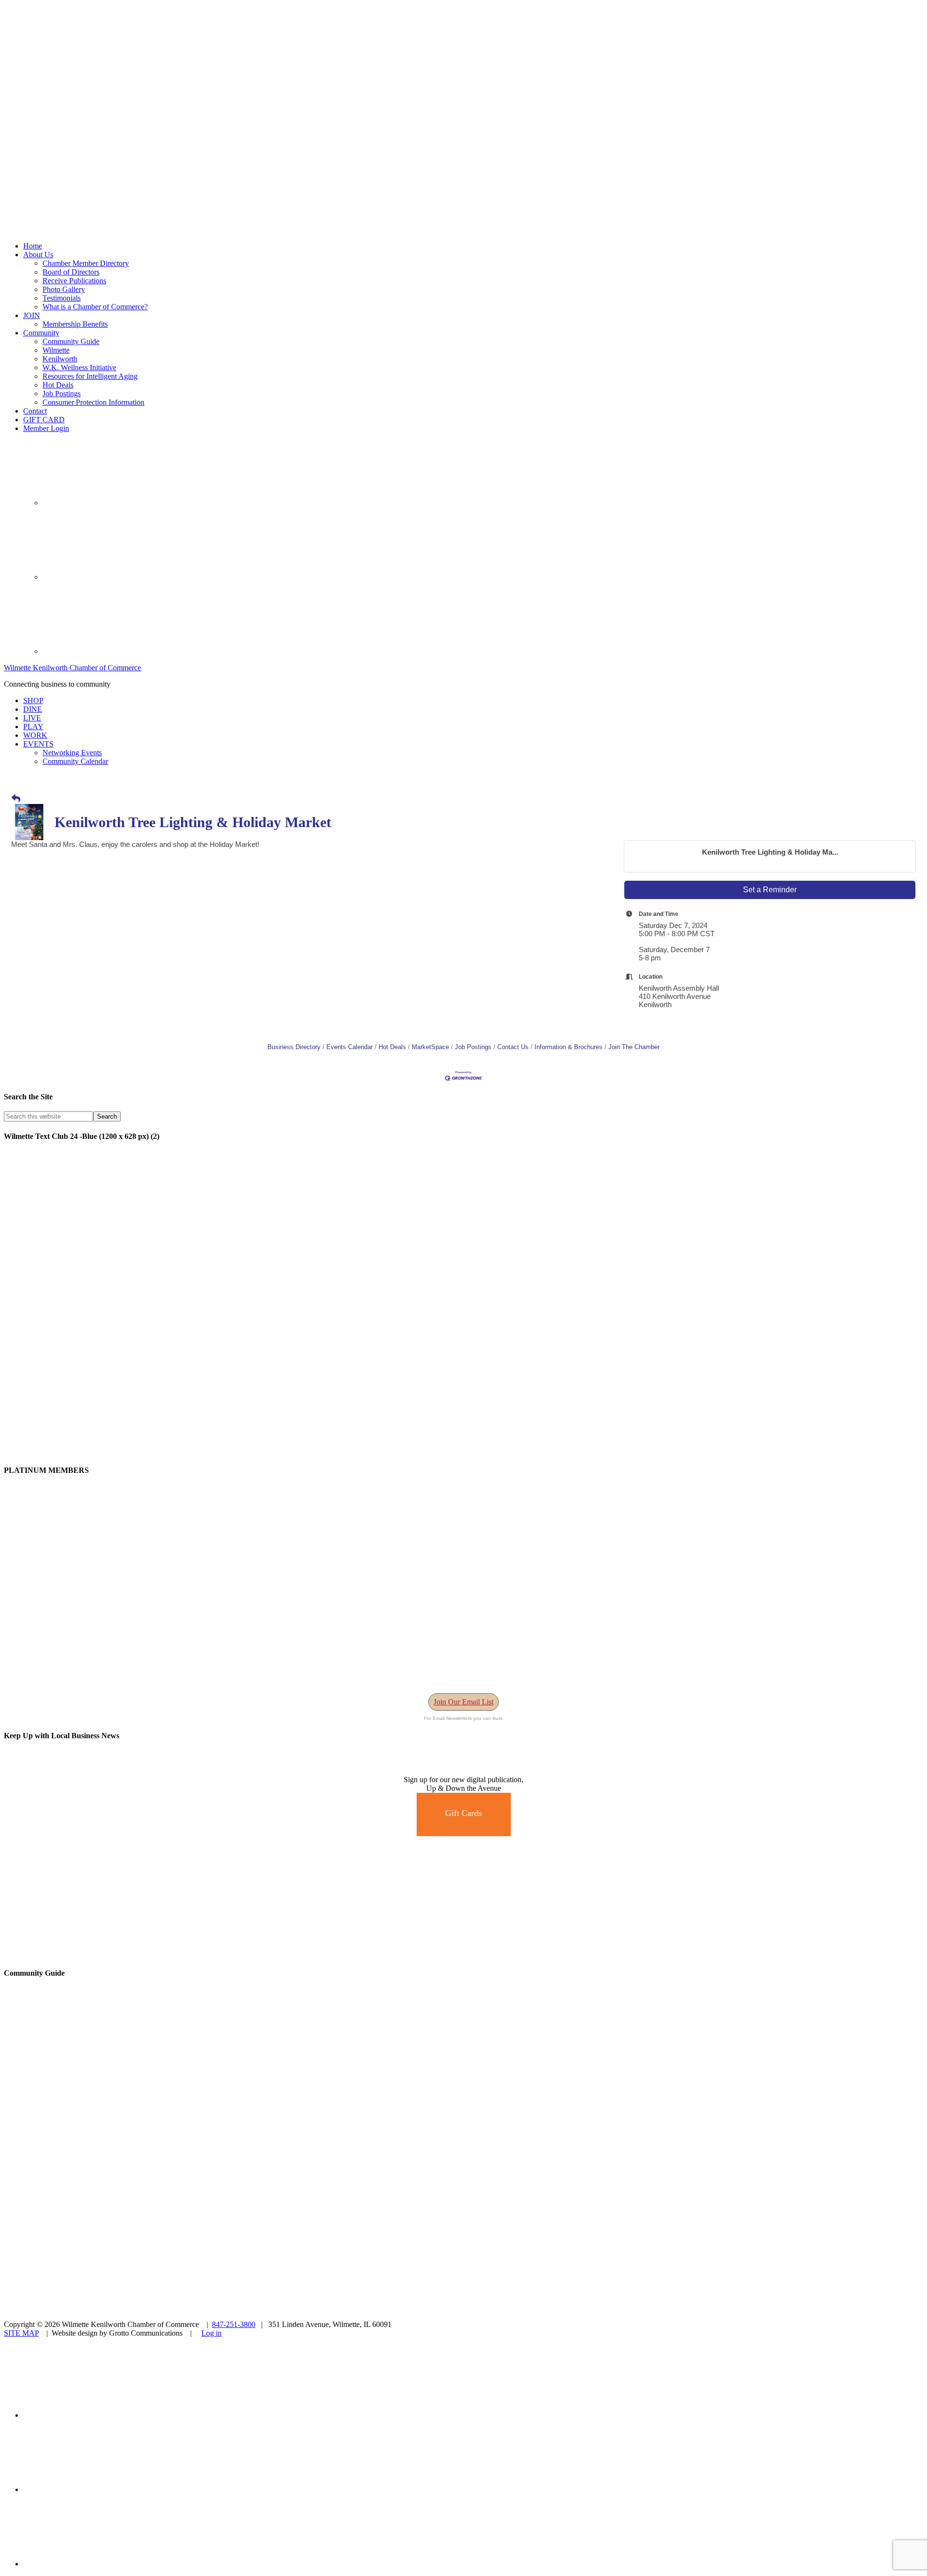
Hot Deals (392, 1047)
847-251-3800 (234, 2324)
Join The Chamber (634, 1047)
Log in (211, 2333)
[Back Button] (16, 799)
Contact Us (513, 1047)
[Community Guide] (64, 2130)
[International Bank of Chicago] (76, 1954)
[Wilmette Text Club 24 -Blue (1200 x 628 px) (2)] (294, 1451)
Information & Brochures (569, 1047)
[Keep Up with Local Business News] (39, 1771)
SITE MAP (21, 2333)
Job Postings (473, 1047)
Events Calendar (350, 1047)
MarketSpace (430, 1047)
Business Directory (294, 1047)
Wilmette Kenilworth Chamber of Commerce (72, 668)
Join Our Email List (463, 1702)
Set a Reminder (770, 890)
